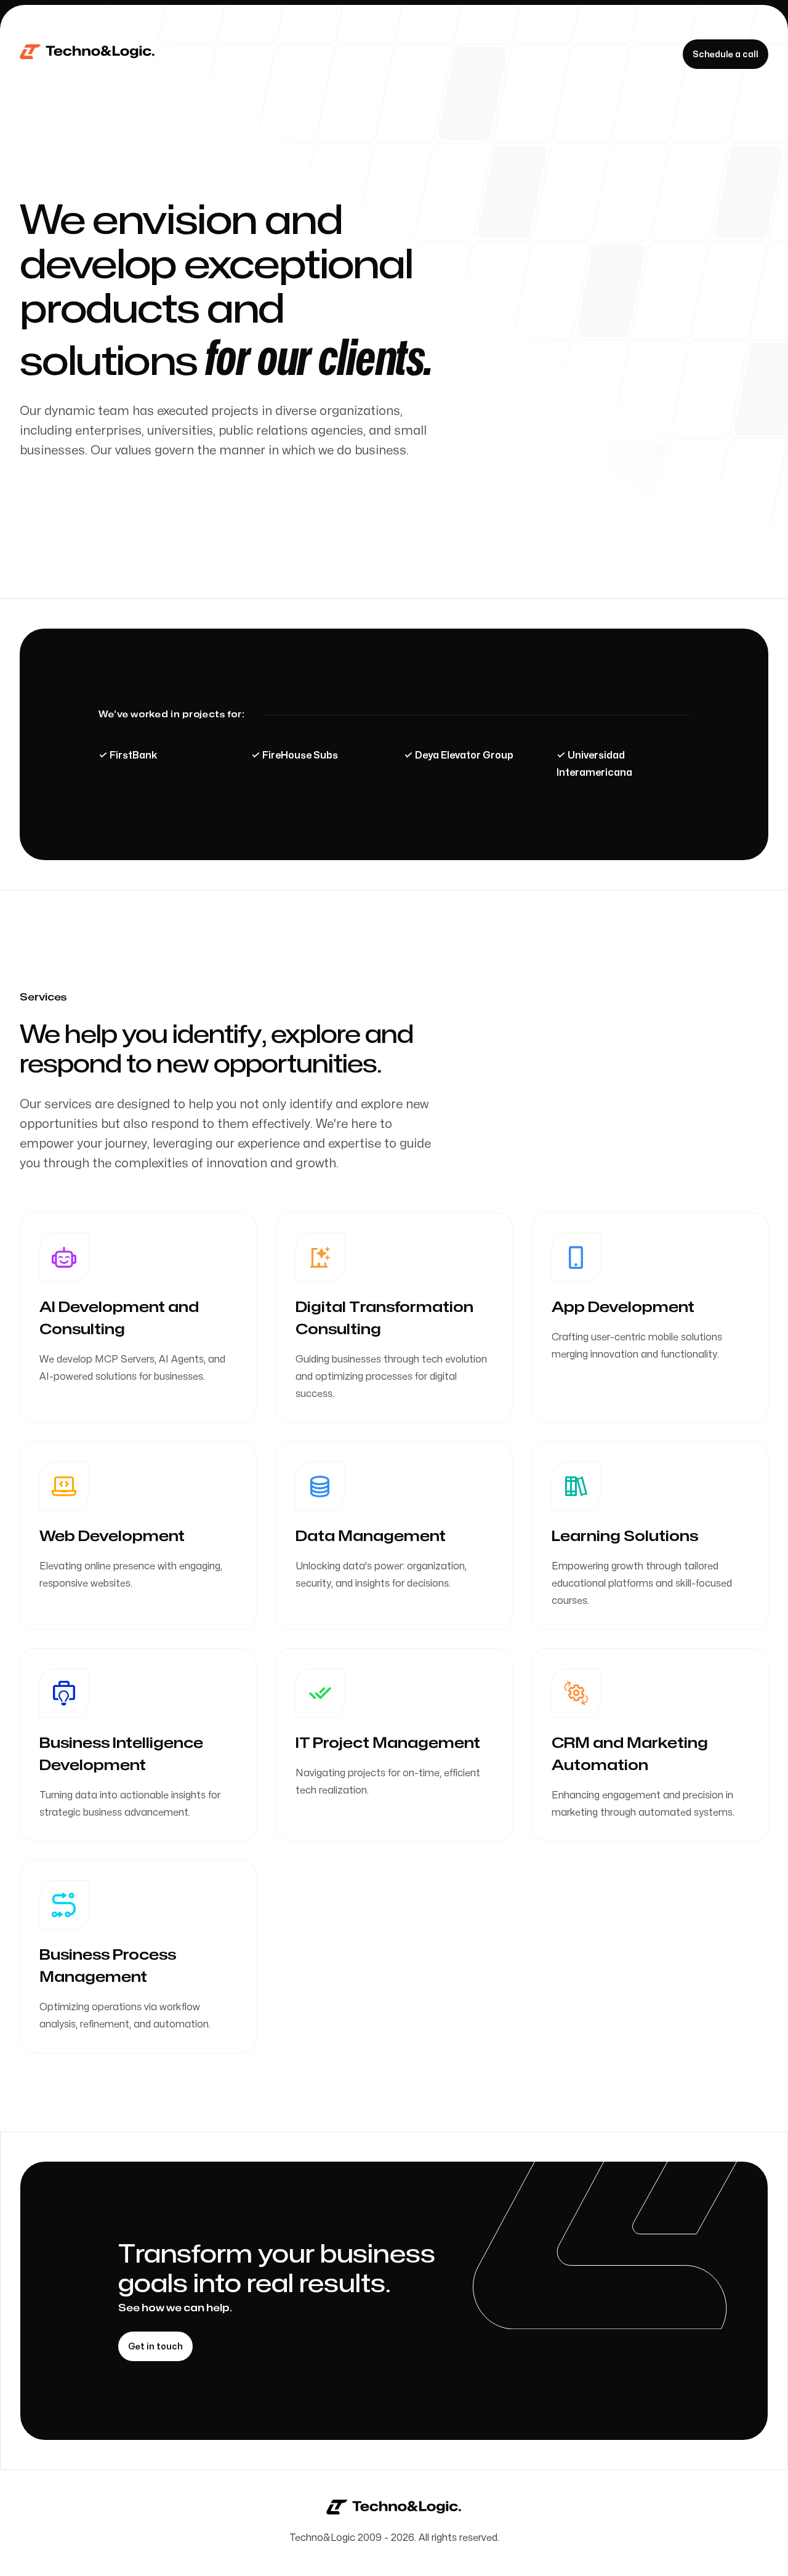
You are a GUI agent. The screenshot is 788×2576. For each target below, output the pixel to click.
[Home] (88, 54)
